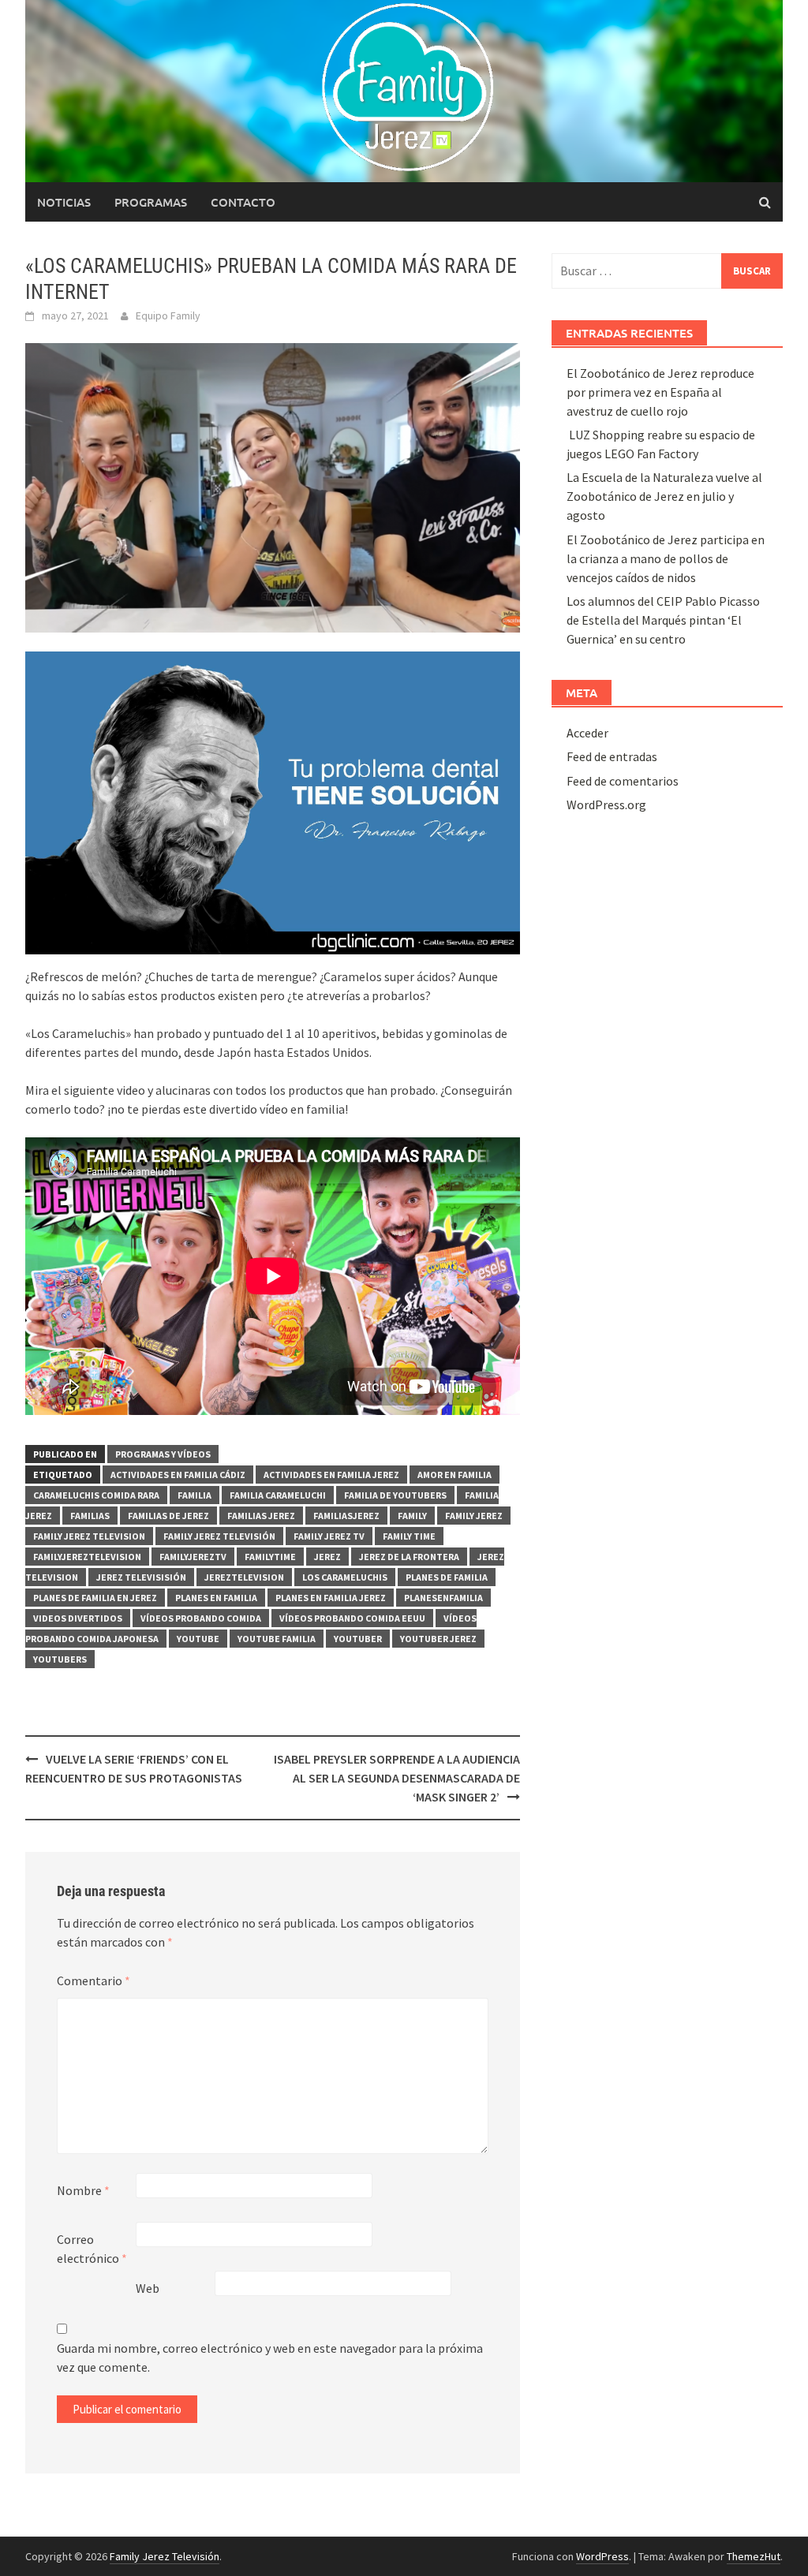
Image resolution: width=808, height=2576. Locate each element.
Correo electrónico (92, 2249)
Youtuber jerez (438, 1639)
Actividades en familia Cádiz (178, 1475)
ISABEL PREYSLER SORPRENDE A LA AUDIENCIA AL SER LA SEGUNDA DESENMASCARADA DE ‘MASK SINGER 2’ (397, 1778)
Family (412, 1516)
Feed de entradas (612, 756)
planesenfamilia (443, 1598)
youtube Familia (277, 1639)
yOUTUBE (198, 1639)
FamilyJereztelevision (87, 1557)
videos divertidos (78, 1618)
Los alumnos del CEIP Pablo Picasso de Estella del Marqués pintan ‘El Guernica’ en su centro (663, 620)
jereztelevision (244, 1577)
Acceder (587, 733)
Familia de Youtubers (395, 1495)
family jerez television (89, 1536)
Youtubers (60, 1659)
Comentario (94, 1981)
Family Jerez (474, 1516)
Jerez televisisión (141, 1577)
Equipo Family (168, 315)
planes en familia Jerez (331, 1598)
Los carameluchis (345, 1577)
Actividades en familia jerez (331, 1475)
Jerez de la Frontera (409, 1557)
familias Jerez (261, 1516)
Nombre (83, 2190)
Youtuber (358, 1639)
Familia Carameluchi (278, 1495)
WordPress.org (606, 805)
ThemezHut (754, 2556)
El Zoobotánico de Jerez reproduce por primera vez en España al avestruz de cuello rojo (660, 392)
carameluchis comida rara (96, 1495)
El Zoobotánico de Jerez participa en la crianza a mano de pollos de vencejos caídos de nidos (666, 558)
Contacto (243, 202)
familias (90, 1516)
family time (409, 1536)
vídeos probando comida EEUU (352, 1618)
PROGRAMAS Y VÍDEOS (163, 1454)
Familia (195, 1495)
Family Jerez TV (329, 1536)
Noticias (64, 202)
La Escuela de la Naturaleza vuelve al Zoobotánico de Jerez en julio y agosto (664, 496)
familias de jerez (168, 1516)
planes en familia (216, 1598)
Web (148, 2288)
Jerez (327, 1557)
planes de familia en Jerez (95, 1598)
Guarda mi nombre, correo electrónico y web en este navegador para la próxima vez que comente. (270, 2358)
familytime (270, 1557)
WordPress (602, 2556)
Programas (151, 202)
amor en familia (454, 1475)
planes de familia (447, 1577)
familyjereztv (193, 1557)
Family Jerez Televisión (219, 1536)
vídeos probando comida (201, 1618)
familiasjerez (346, 1516)
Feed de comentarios (623, 781)
